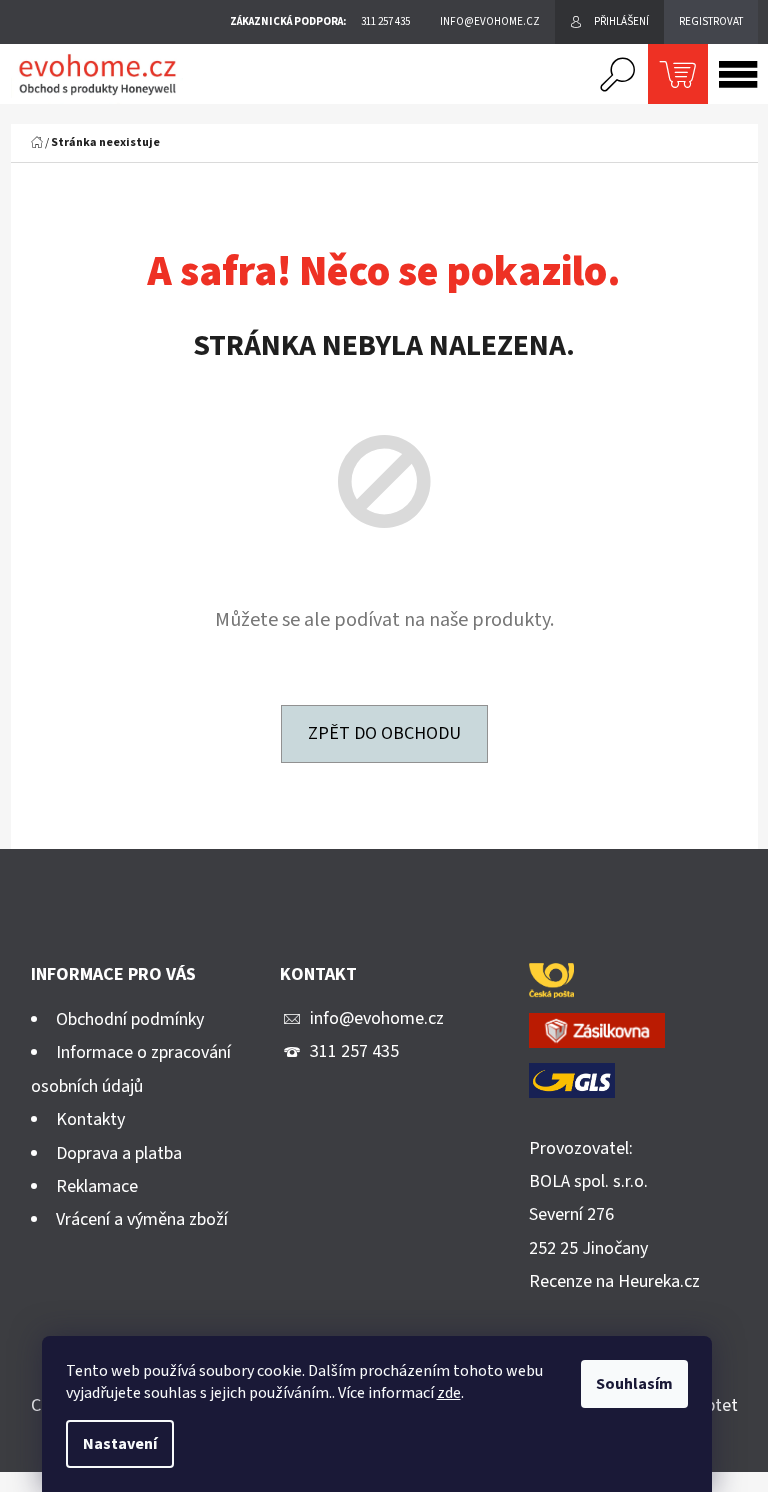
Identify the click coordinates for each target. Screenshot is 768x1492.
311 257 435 (354, 1051)
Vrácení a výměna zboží (142, 1219)
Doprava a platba (119, 1153)
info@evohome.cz (377, 1018)
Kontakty (90, 1119)
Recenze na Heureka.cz (614, 1281)
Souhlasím (634, 1384)
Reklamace (97, 1186)
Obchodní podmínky (130, 1019)
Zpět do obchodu (384, 733)
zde (449, 1393)
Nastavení (120, 1444)
